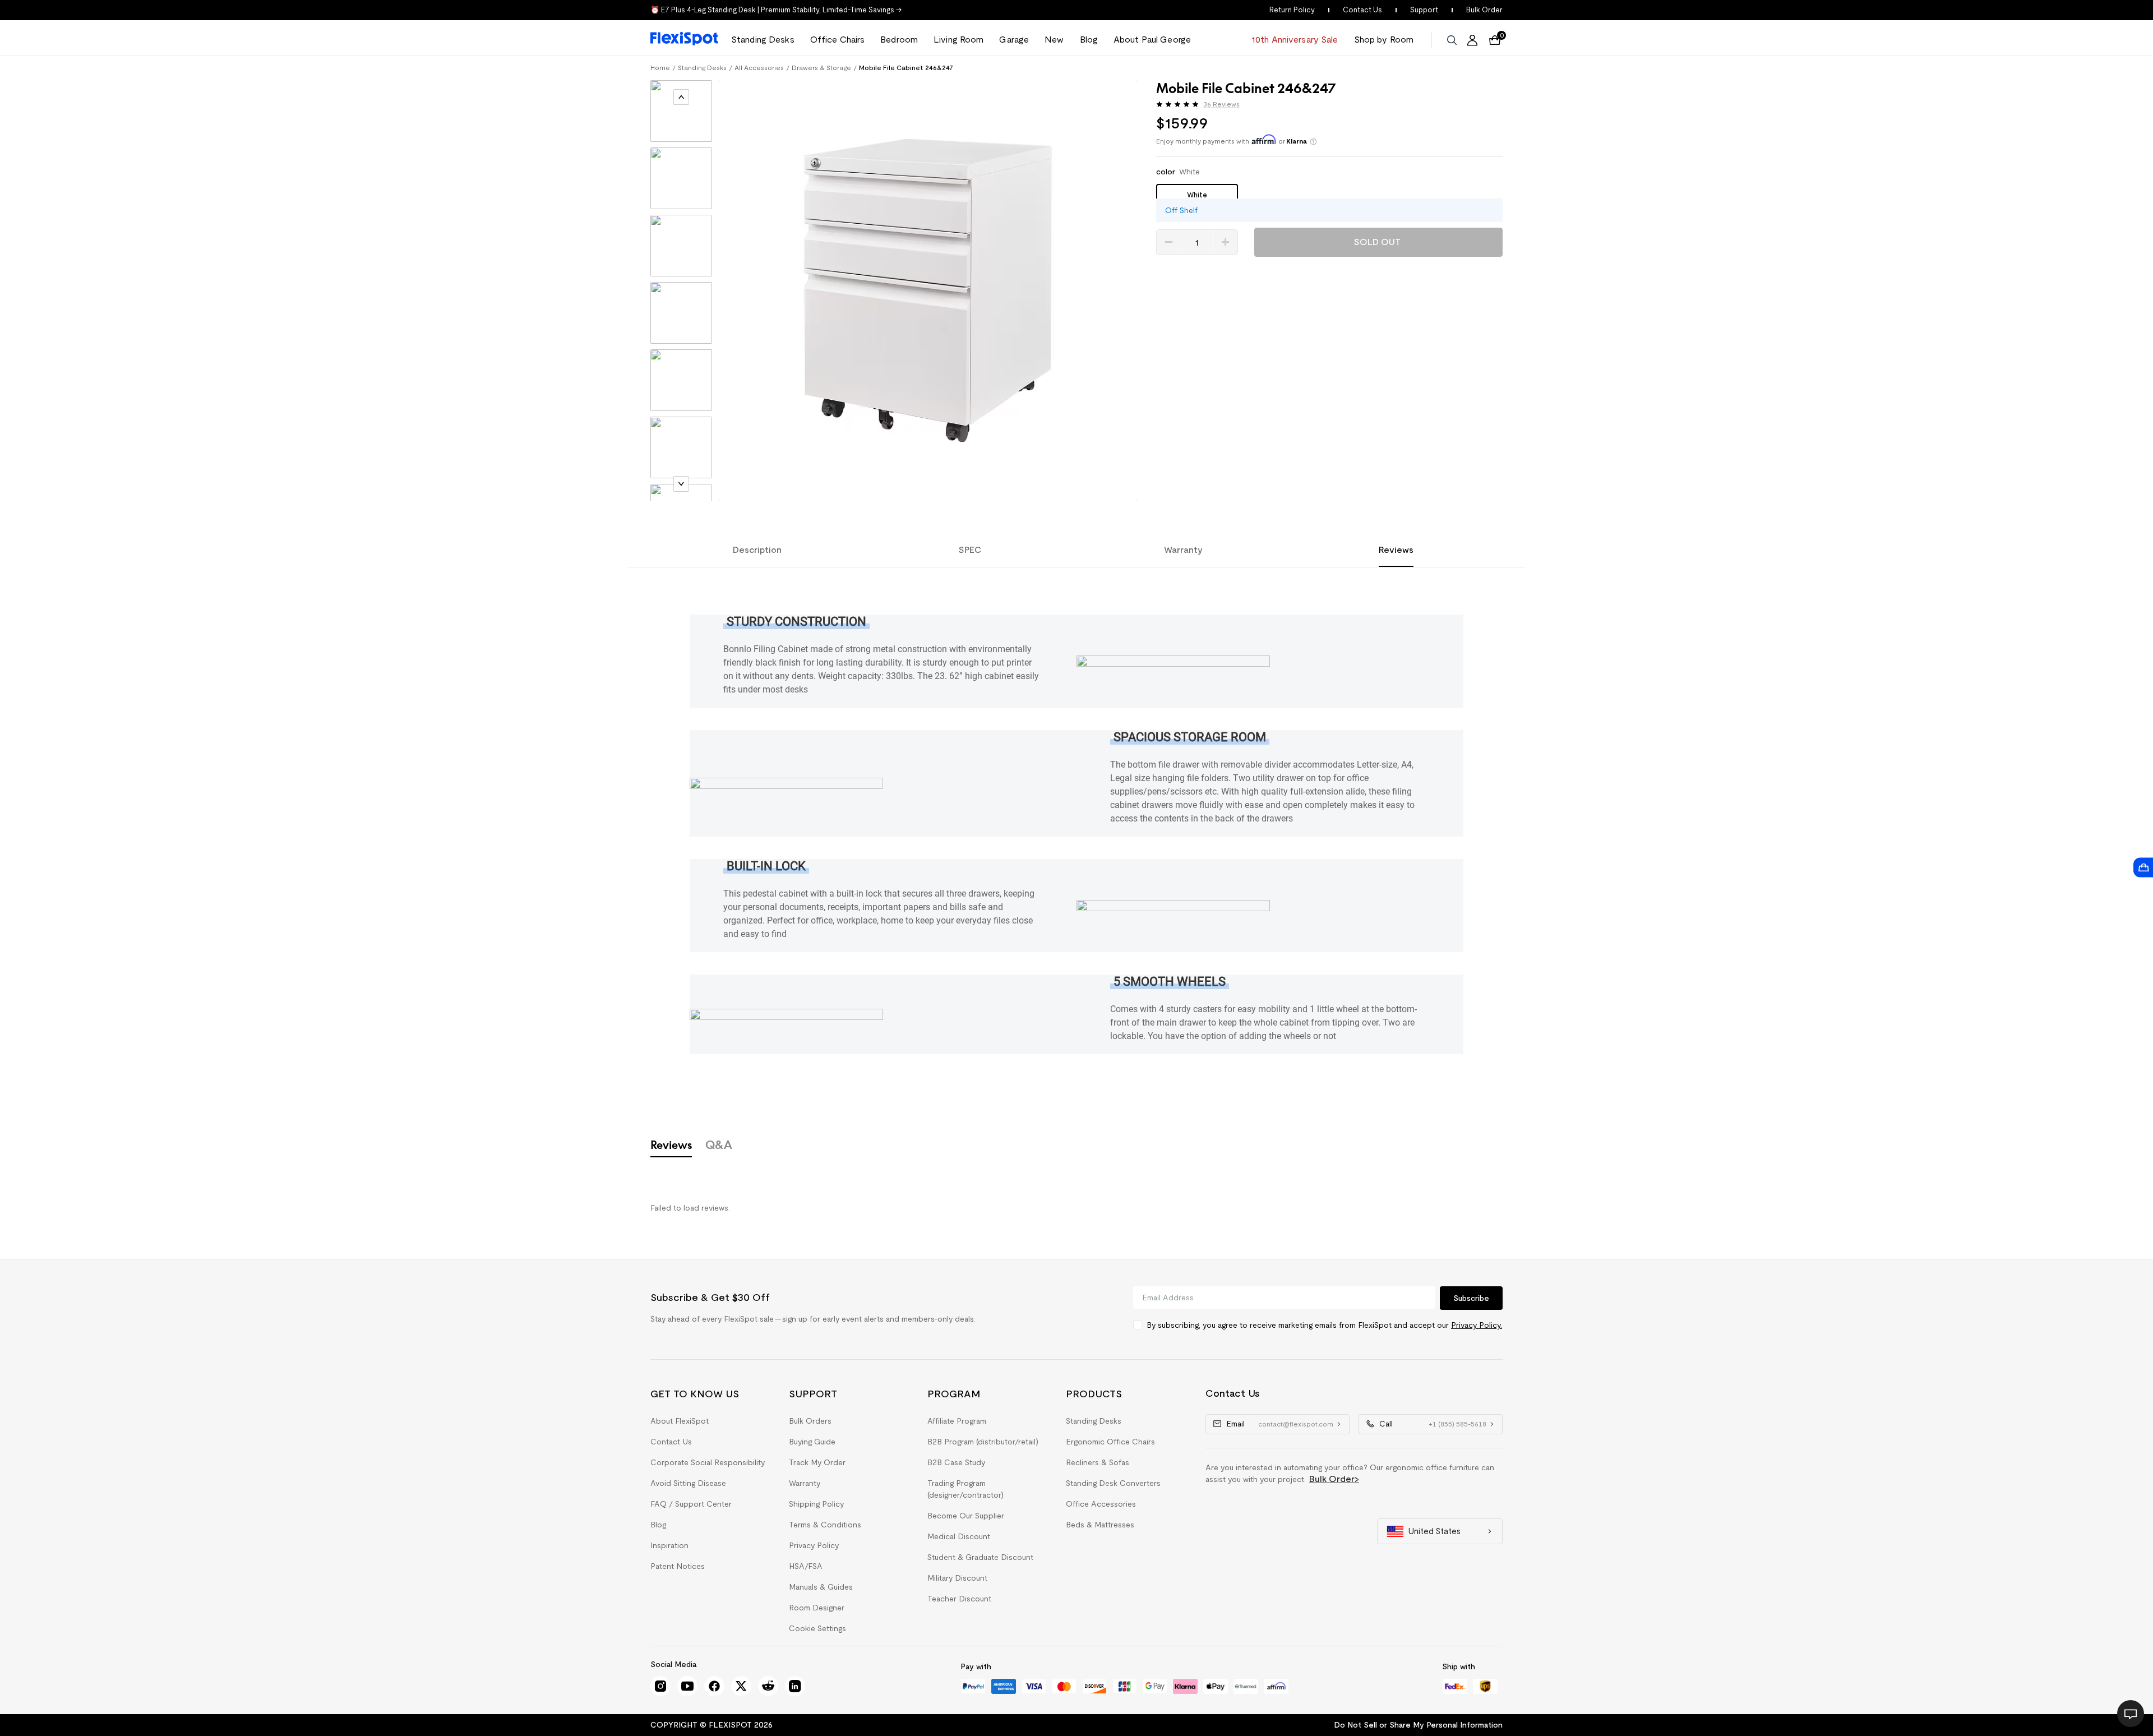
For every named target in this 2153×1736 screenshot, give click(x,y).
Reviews (671, 1144)
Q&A (719, 1144)
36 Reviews (1221, 104)
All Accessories (759, 68)
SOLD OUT (1377, 242)
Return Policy (1292, 10)
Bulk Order (1484, 10)
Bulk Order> (1334, 1479)
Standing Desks (702, 68)
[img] (1177, 104)
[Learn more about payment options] (1313, 142)
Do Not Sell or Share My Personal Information (1418, 1725)
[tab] (681, 114)
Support (1424, 10)
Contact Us (1362, 10)
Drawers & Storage (821, 68)
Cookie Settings (817, 1628)
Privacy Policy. (1477, 1325)
